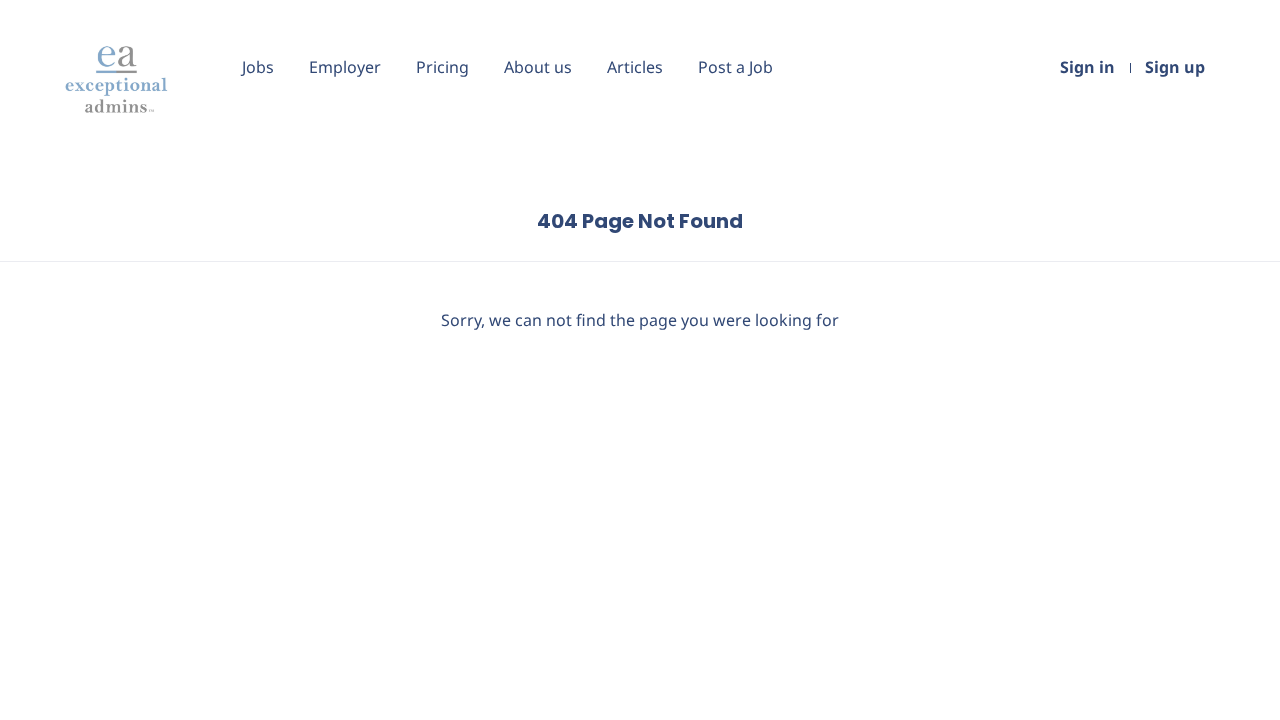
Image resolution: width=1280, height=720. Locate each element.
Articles (635, 67)
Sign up (1175, 67)
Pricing (442, 67)
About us (538, 67)
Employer (345, 67)
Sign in (1087, 67)
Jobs (258, 67)
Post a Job (735, 67)
